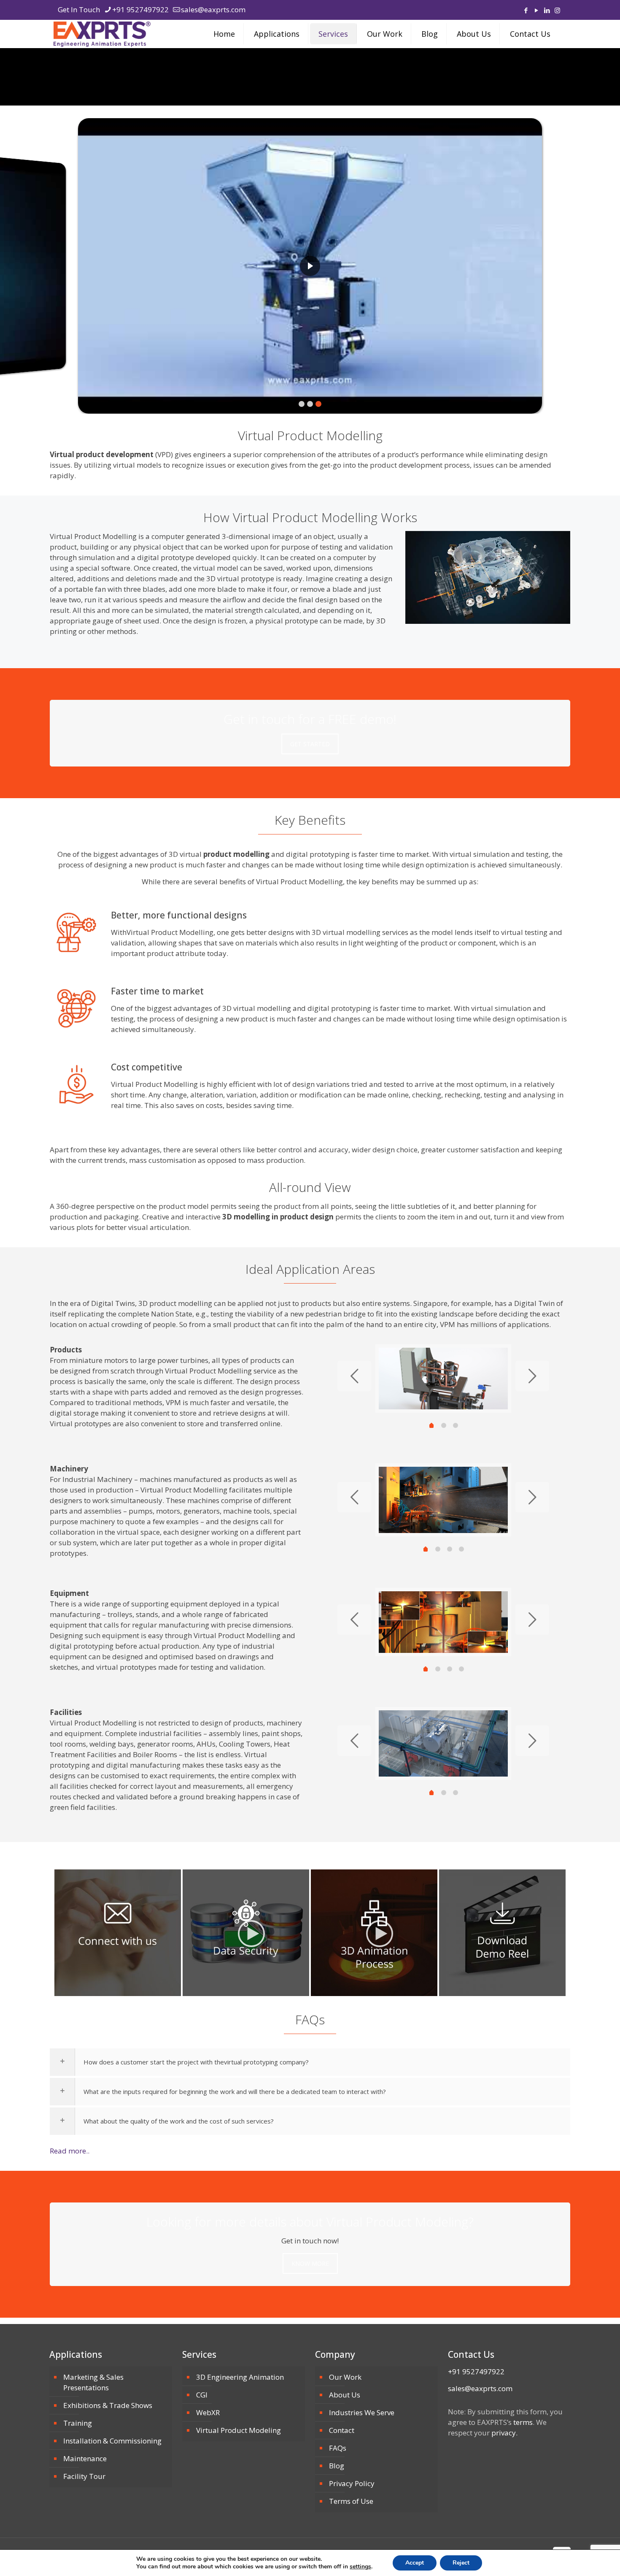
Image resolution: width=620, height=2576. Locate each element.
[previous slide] (354, 1376)
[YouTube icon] (536, 10)
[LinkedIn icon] (547, 10)
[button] (310, 266)
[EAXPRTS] (102, 34)
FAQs (338, 2448)
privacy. (504, 2433)
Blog (337, 2466)
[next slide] (532, 1376)
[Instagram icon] (557, 10)
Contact (342, 2430)
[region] (310, 266)
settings (360, 2567)
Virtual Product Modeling (239, 2430)
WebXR (208, 2412)
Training (78, 2423)
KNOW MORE (310, 2263)
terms (523, 2422)
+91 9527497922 (140, 9)
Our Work (345, 2377)
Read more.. (70, 2151)
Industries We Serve (362, 2412)
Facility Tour (84, 2476)
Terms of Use (351, 2501)
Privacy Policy (352, 2483)
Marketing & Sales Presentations (93, 2382)
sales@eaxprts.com (213, 9)
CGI (202, 2395)
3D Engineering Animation (240, 2377)
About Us (345, 2395)
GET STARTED (310, 744)
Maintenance (85, 2458)
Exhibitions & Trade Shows (108, 2405)
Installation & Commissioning (112, 2441)
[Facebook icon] (526, 10)
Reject (461, 2563)
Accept (415, 2563)
